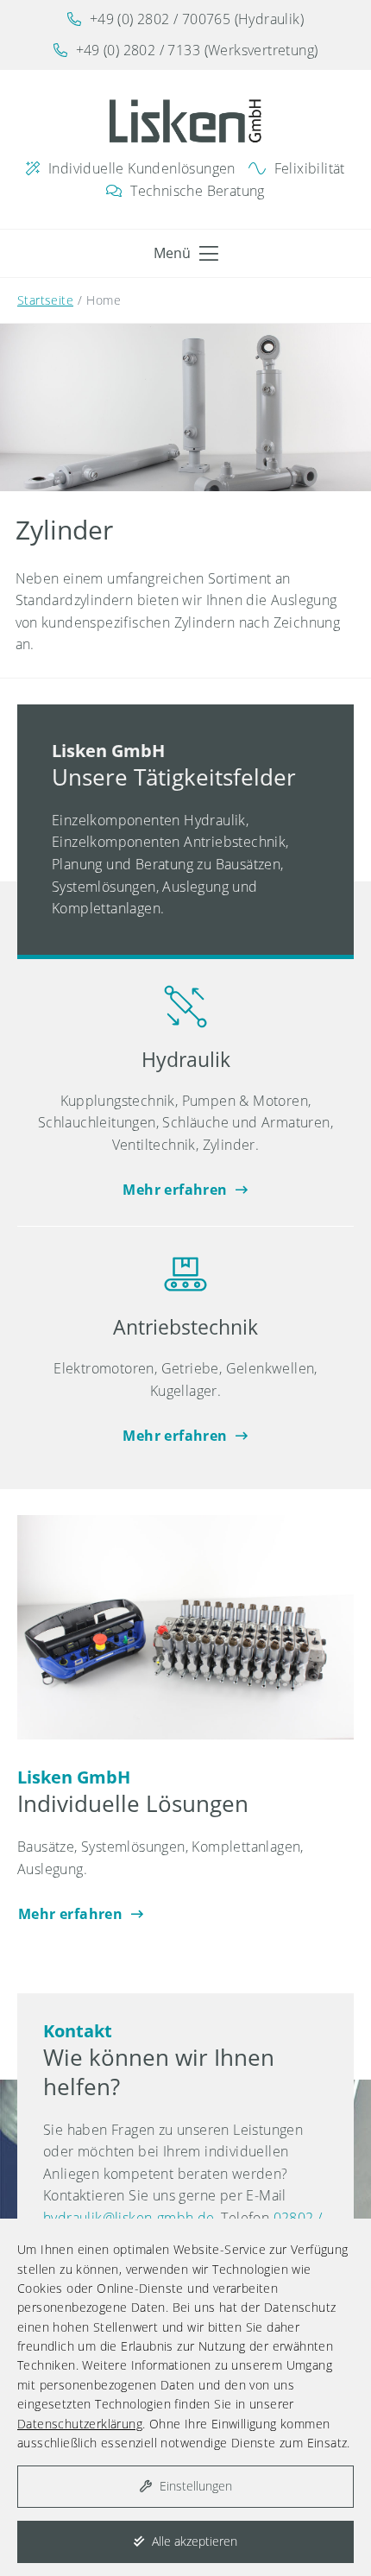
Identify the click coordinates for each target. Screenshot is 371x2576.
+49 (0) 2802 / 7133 (138, 50)
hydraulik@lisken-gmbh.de (129, 2218)
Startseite (45, 300)
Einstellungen (194, 2486)
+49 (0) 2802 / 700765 (160, 19)
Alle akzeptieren (193, 2541)
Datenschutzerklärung (80, 2424)
